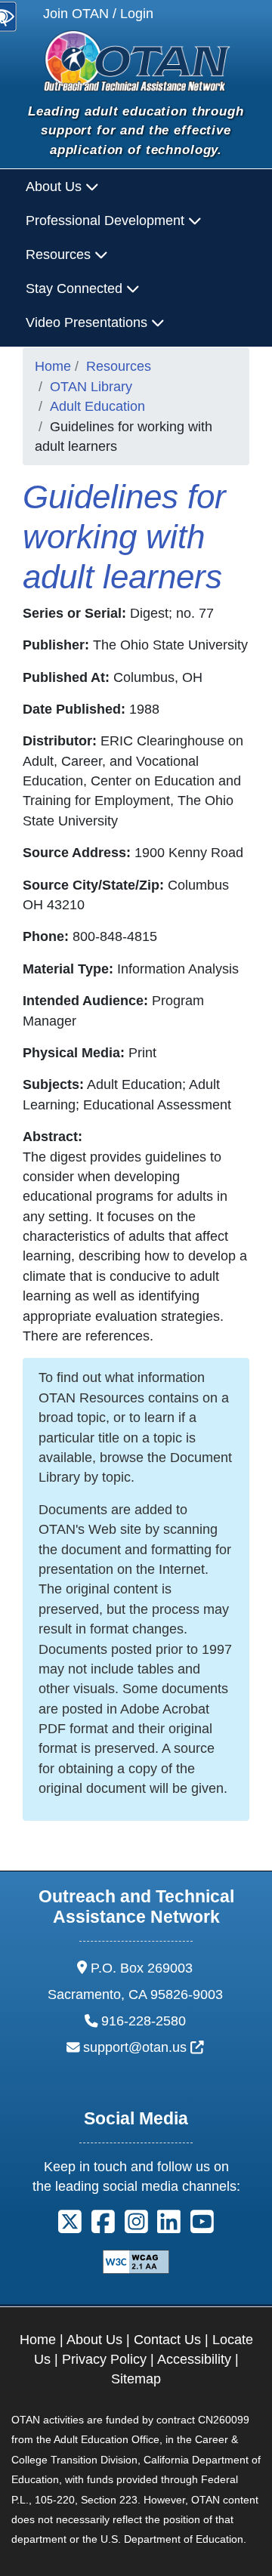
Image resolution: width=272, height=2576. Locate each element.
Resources (119, 366)
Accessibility (194, 2359)
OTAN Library (91, 387)
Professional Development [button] (107, 221)
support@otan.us (144, 2047)
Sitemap (136, 2379)
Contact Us (167, 2340)
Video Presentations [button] (88, 322)
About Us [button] (56, 187)
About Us (94, 2340)
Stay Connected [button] (76, 288)
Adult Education (97, 406)
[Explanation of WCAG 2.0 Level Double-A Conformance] (136, 2260)
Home (53, 366)
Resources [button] (60, 255)
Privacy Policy (104, 2359)
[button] (70, 2227)
